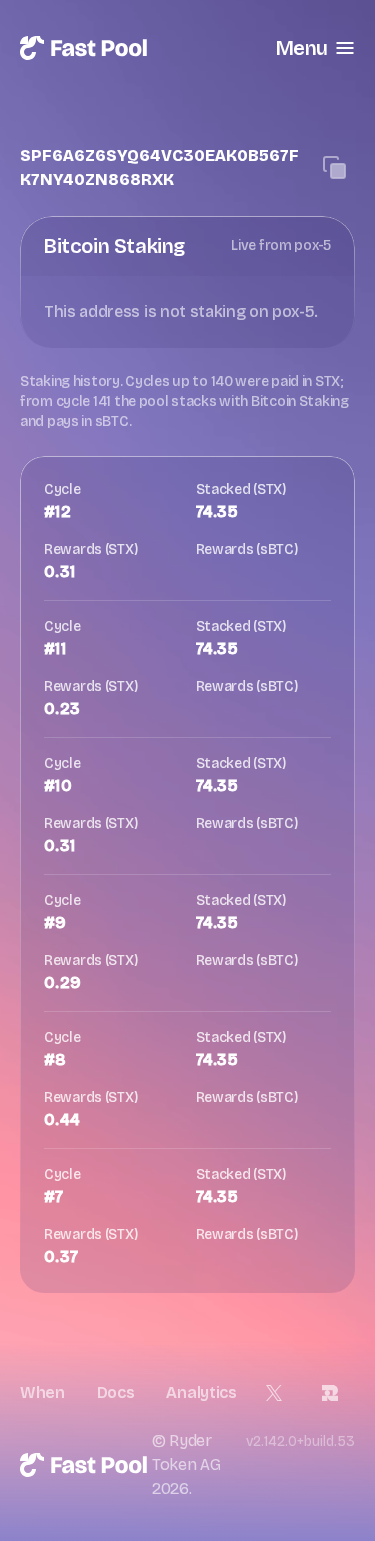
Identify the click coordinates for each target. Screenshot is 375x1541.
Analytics (201, 1392)
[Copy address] (335, 168)
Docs (116, 1392)
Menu (301, 48)
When (42, 1392)
